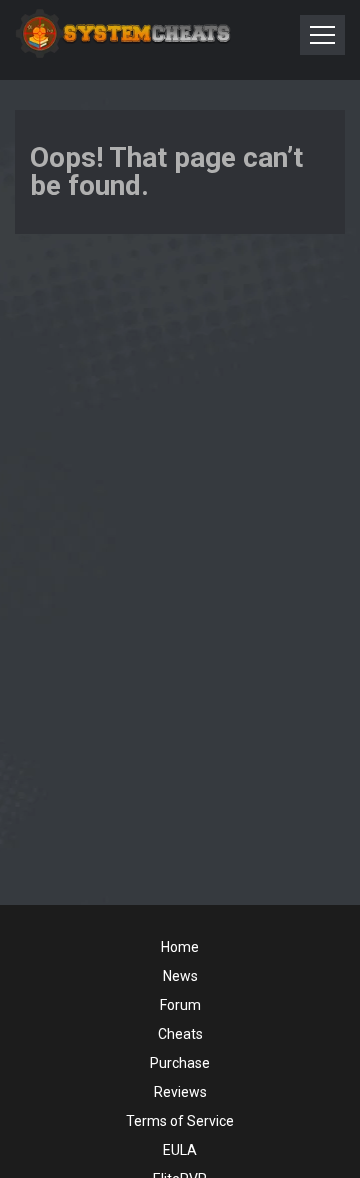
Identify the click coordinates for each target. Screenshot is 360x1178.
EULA (180, 1150)
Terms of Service (180, 1121)
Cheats (180, 1034)
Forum (180, 1005)
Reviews (180, 1092)
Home (180, 947)
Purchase (180, 1063)
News (180, 976)
